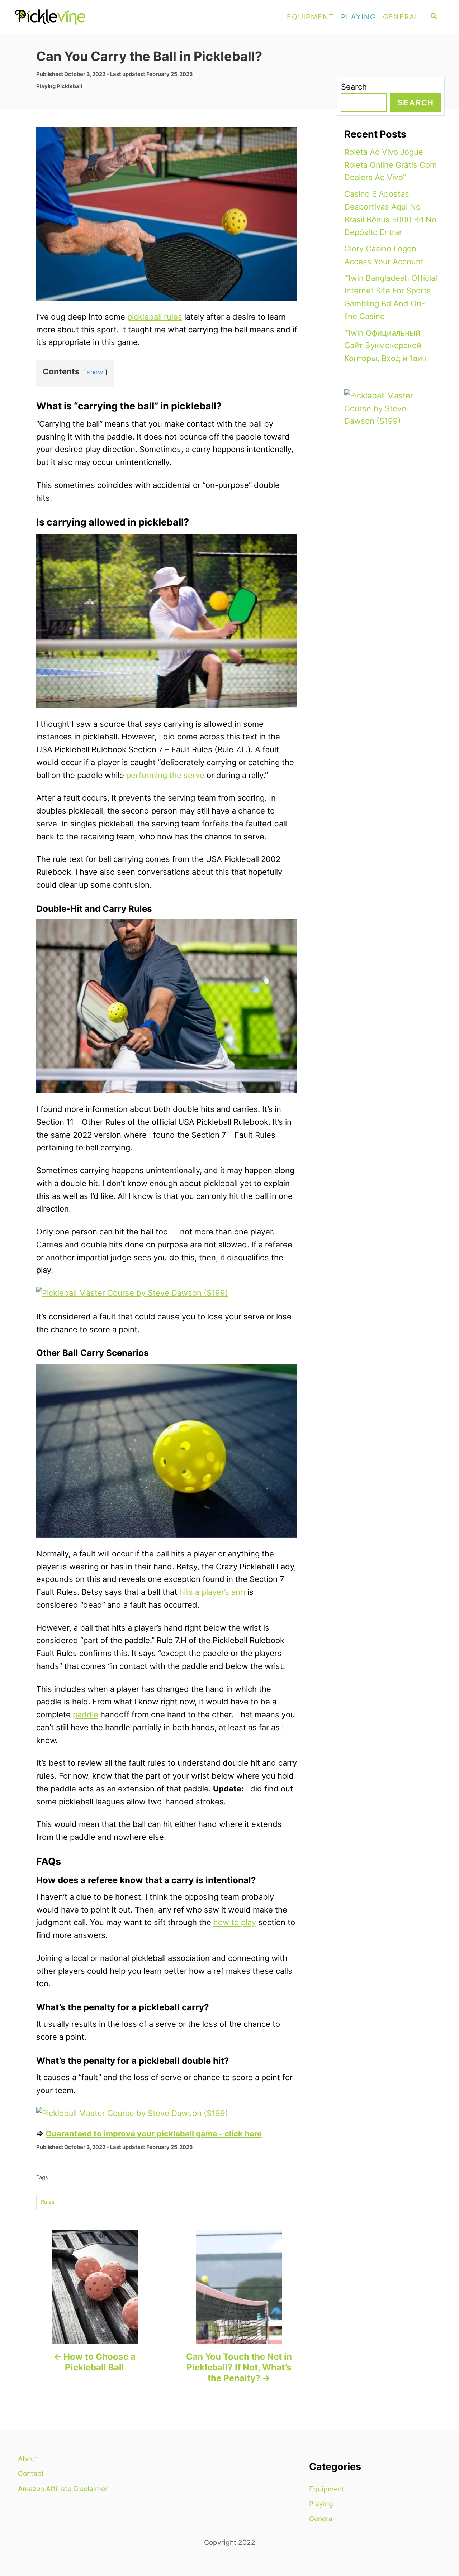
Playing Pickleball (59, 86)
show (95, 372)
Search (354, 87)
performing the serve (165, 775)
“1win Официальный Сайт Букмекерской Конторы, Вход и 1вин (385, 346)
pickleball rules (155, 317)
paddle (86, 1714)
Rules (48, 2202)
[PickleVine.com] (79, 17)
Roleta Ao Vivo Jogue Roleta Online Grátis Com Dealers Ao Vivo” (391, 165)
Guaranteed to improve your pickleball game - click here (154, 2134)
